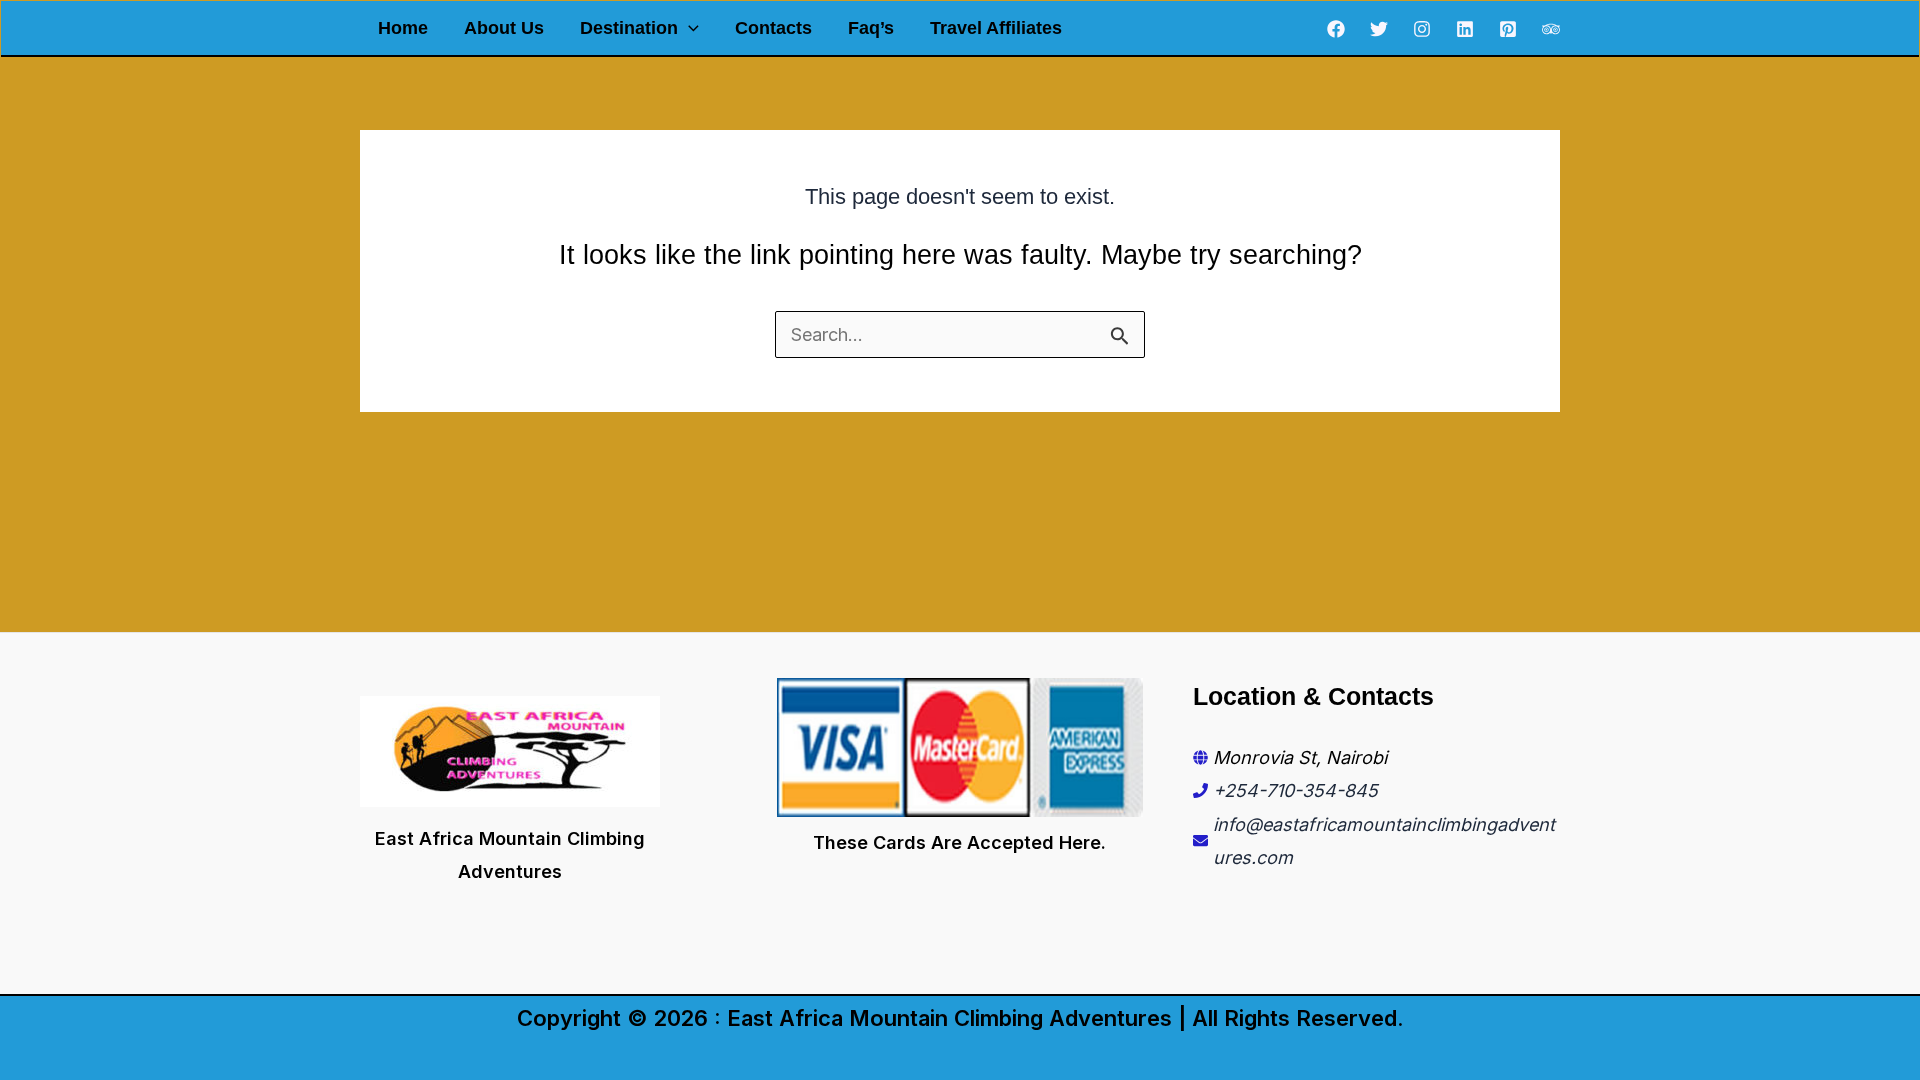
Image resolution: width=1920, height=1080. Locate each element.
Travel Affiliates (996, 28)
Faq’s (871, 28)
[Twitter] (1379, 29)
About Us (504, 28)
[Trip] (1551, 29)
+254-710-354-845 (1295, 790)
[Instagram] (1422, 29)
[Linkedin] (1465, 29)
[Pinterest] (1508, 29)
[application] (688, 28)
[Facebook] (1336, 29)
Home (403, 28)
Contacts (773, 28)
